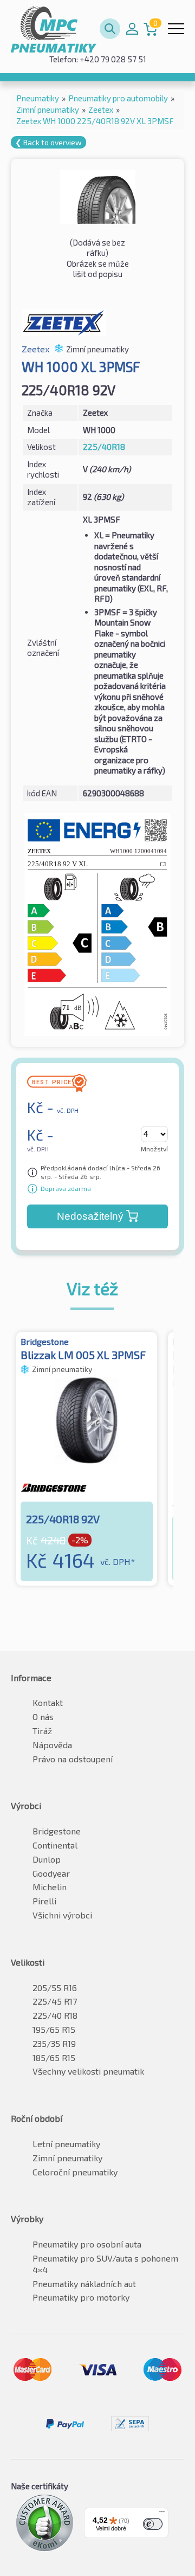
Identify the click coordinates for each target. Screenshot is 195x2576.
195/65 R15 (54, 2029)
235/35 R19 (54, 2043)
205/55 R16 (55, 1988)
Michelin (50, 1887)
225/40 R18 (55, 2015)
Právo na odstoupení (73, 1759)
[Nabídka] (162, 2514)
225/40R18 (104, 447)
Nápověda (52, 1745)
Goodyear (51, 1873)
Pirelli (44, 1901)
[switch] (153, 2524)
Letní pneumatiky (66, 2144)
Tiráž (42, 1731)
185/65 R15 (54, 2057)
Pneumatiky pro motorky (81, 2297)
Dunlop (47, 1859)
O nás (43, 1717)
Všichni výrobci (62, 1915)
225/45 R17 (55, 2001)
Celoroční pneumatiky (75, 2172)
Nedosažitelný (90, 1216)
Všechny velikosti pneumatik (88, 2071)
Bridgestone (57, 1831)
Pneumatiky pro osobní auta (87, 2244)
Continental (55, 1845)
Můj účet (132, 29)
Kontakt (48, 1702)
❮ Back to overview (48, 142)
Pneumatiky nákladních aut (84, 2284)
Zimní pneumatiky (67, 2158)
